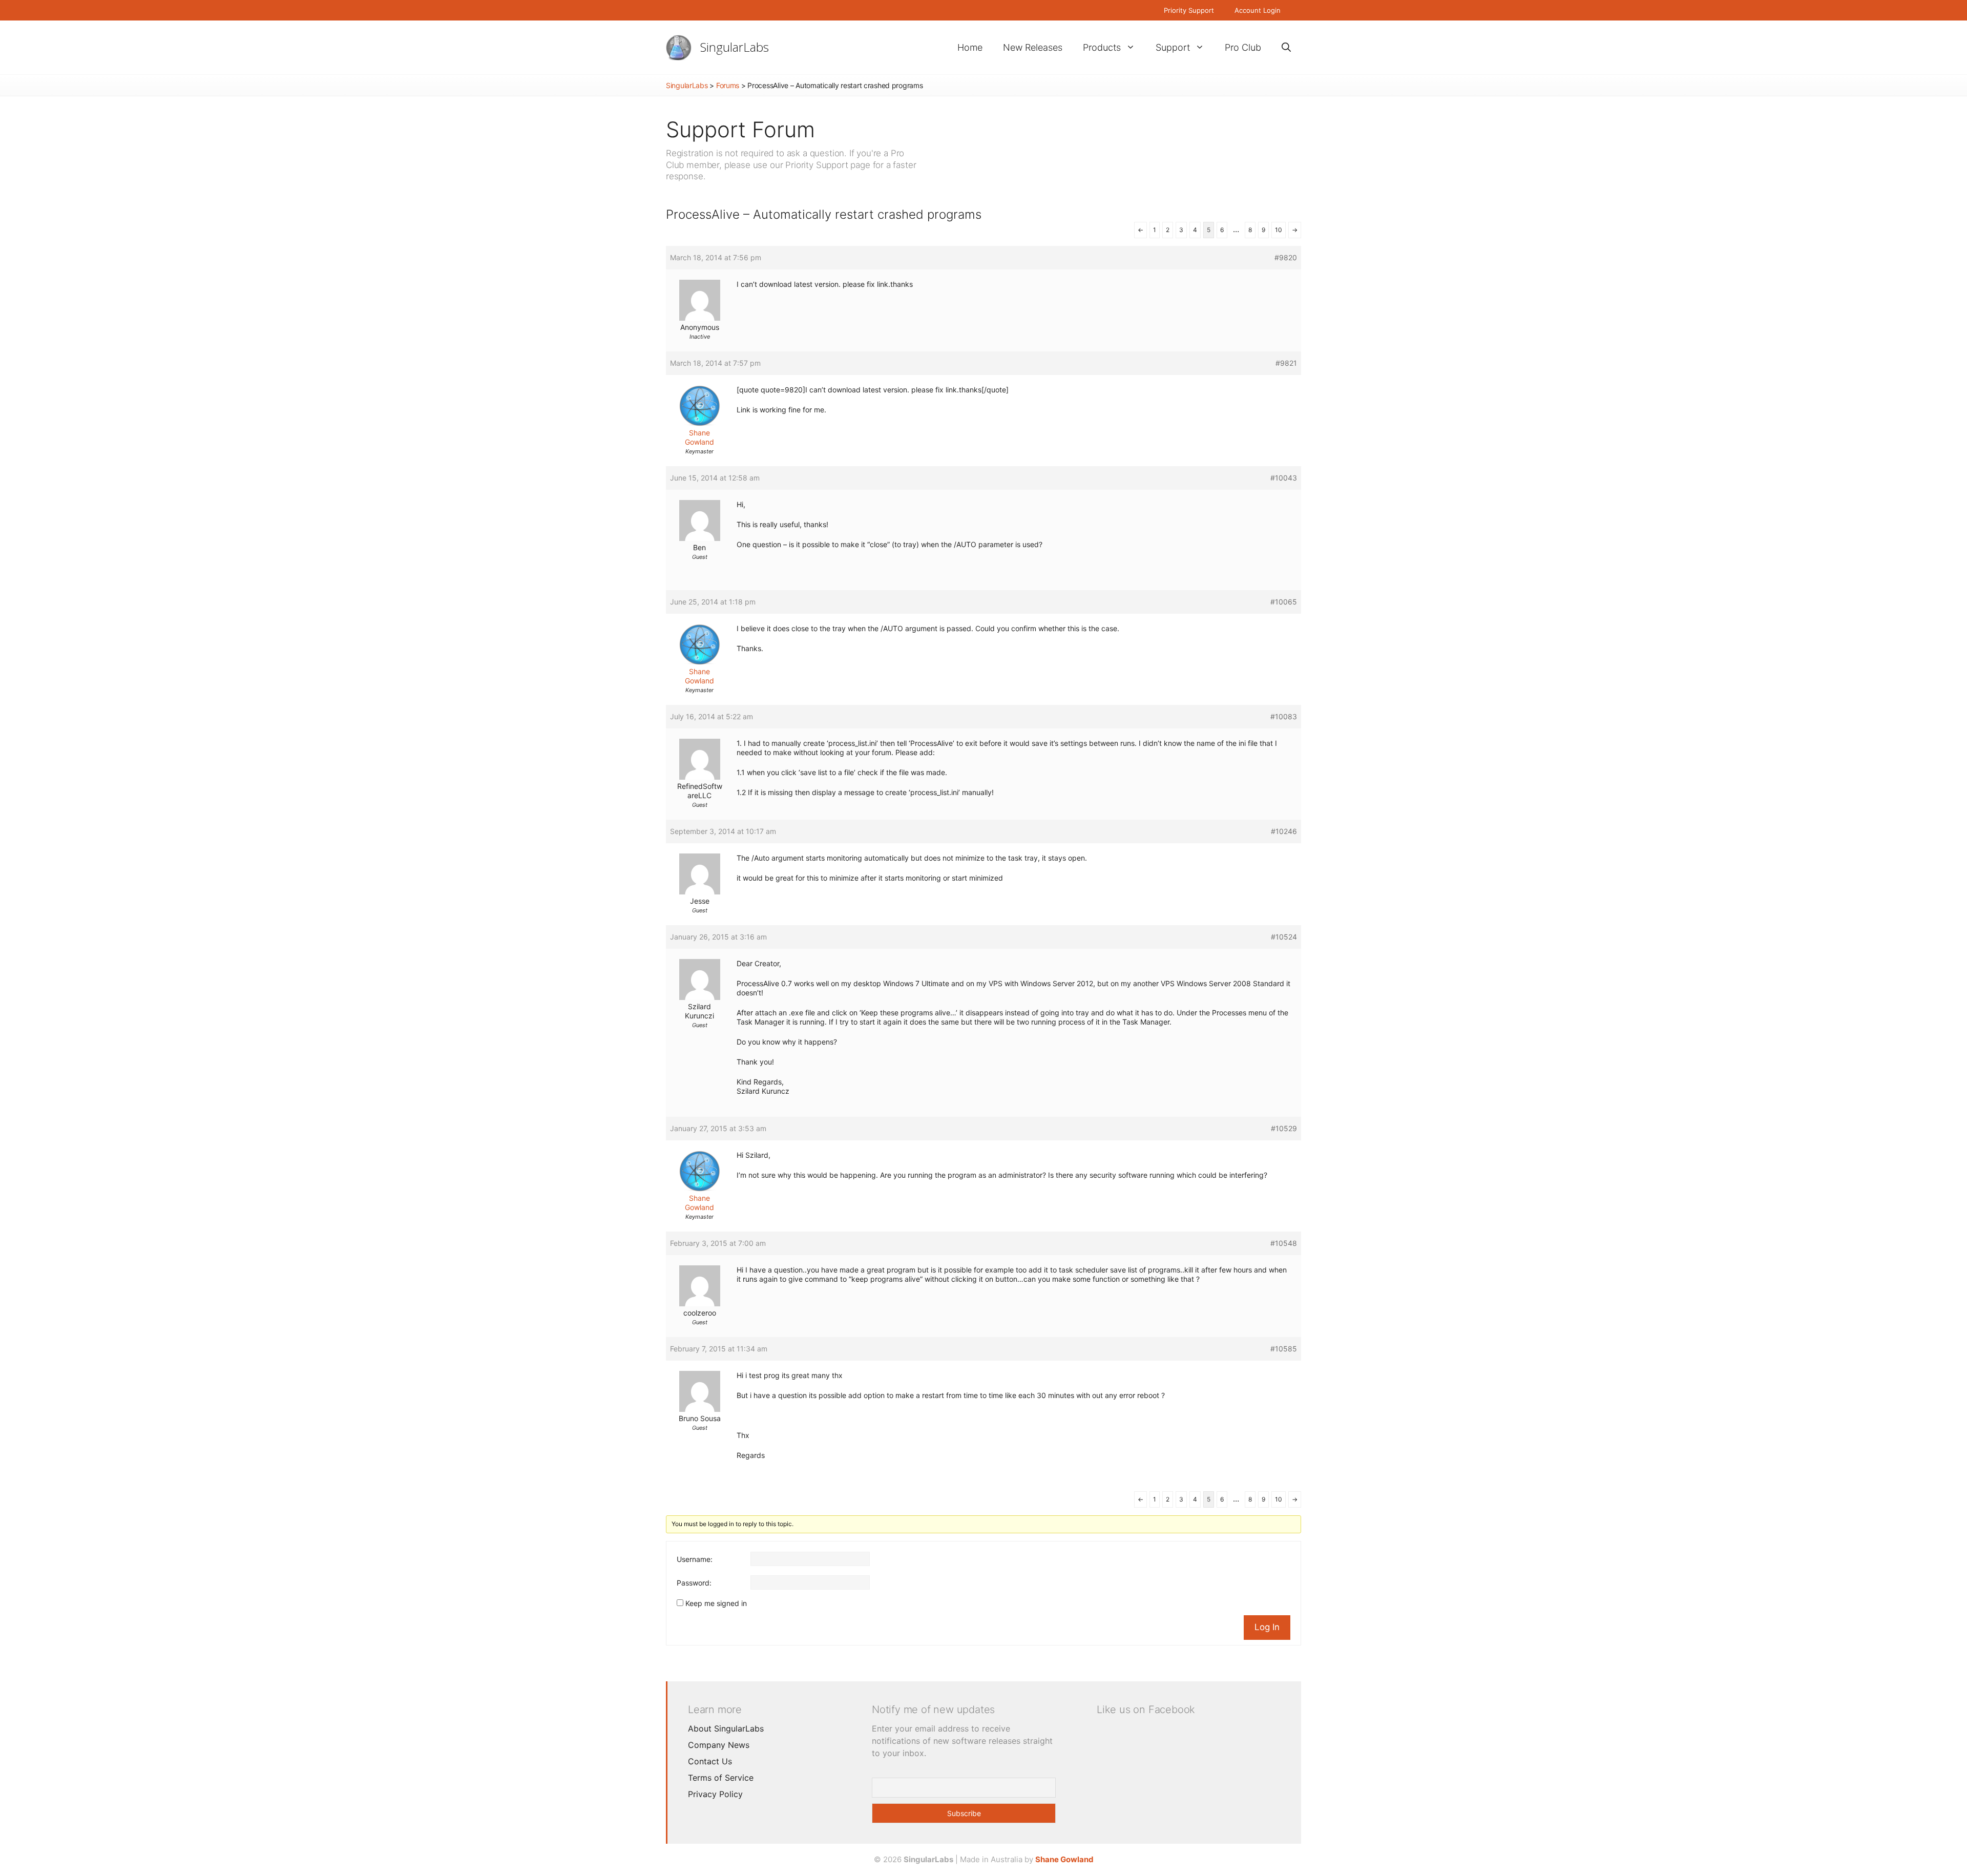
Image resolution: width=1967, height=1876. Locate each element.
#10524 (1284, 937)
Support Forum (740, 129)
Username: (695, 1559)
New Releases (1033, 47)
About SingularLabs (726, 1728)
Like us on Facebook (1146, 1710)
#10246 (1284, 831)
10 (1279, 230)
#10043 (1284, 478)
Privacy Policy (715, 1794)
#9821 (1286, 363)
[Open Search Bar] (1286, 47)
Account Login (1258, 10)
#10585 (1284, 1349)
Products (1102, 47)
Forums (728, 85)
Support (1173, 47)
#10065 (1284, 602)
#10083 (1284, 716)
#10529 (1284, 1128)
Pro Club (1243, 47)
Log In (1267, 1627)
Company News (719, 1745)
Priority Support (1189, 10)
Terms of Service (721, 1778)
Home (970, 47)
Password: (694, 1583)
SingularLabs (735, 47)
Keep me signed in (716, 1603)
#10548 (1284, 1243)
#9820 (1286, 257)
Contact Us (710, 1761)
